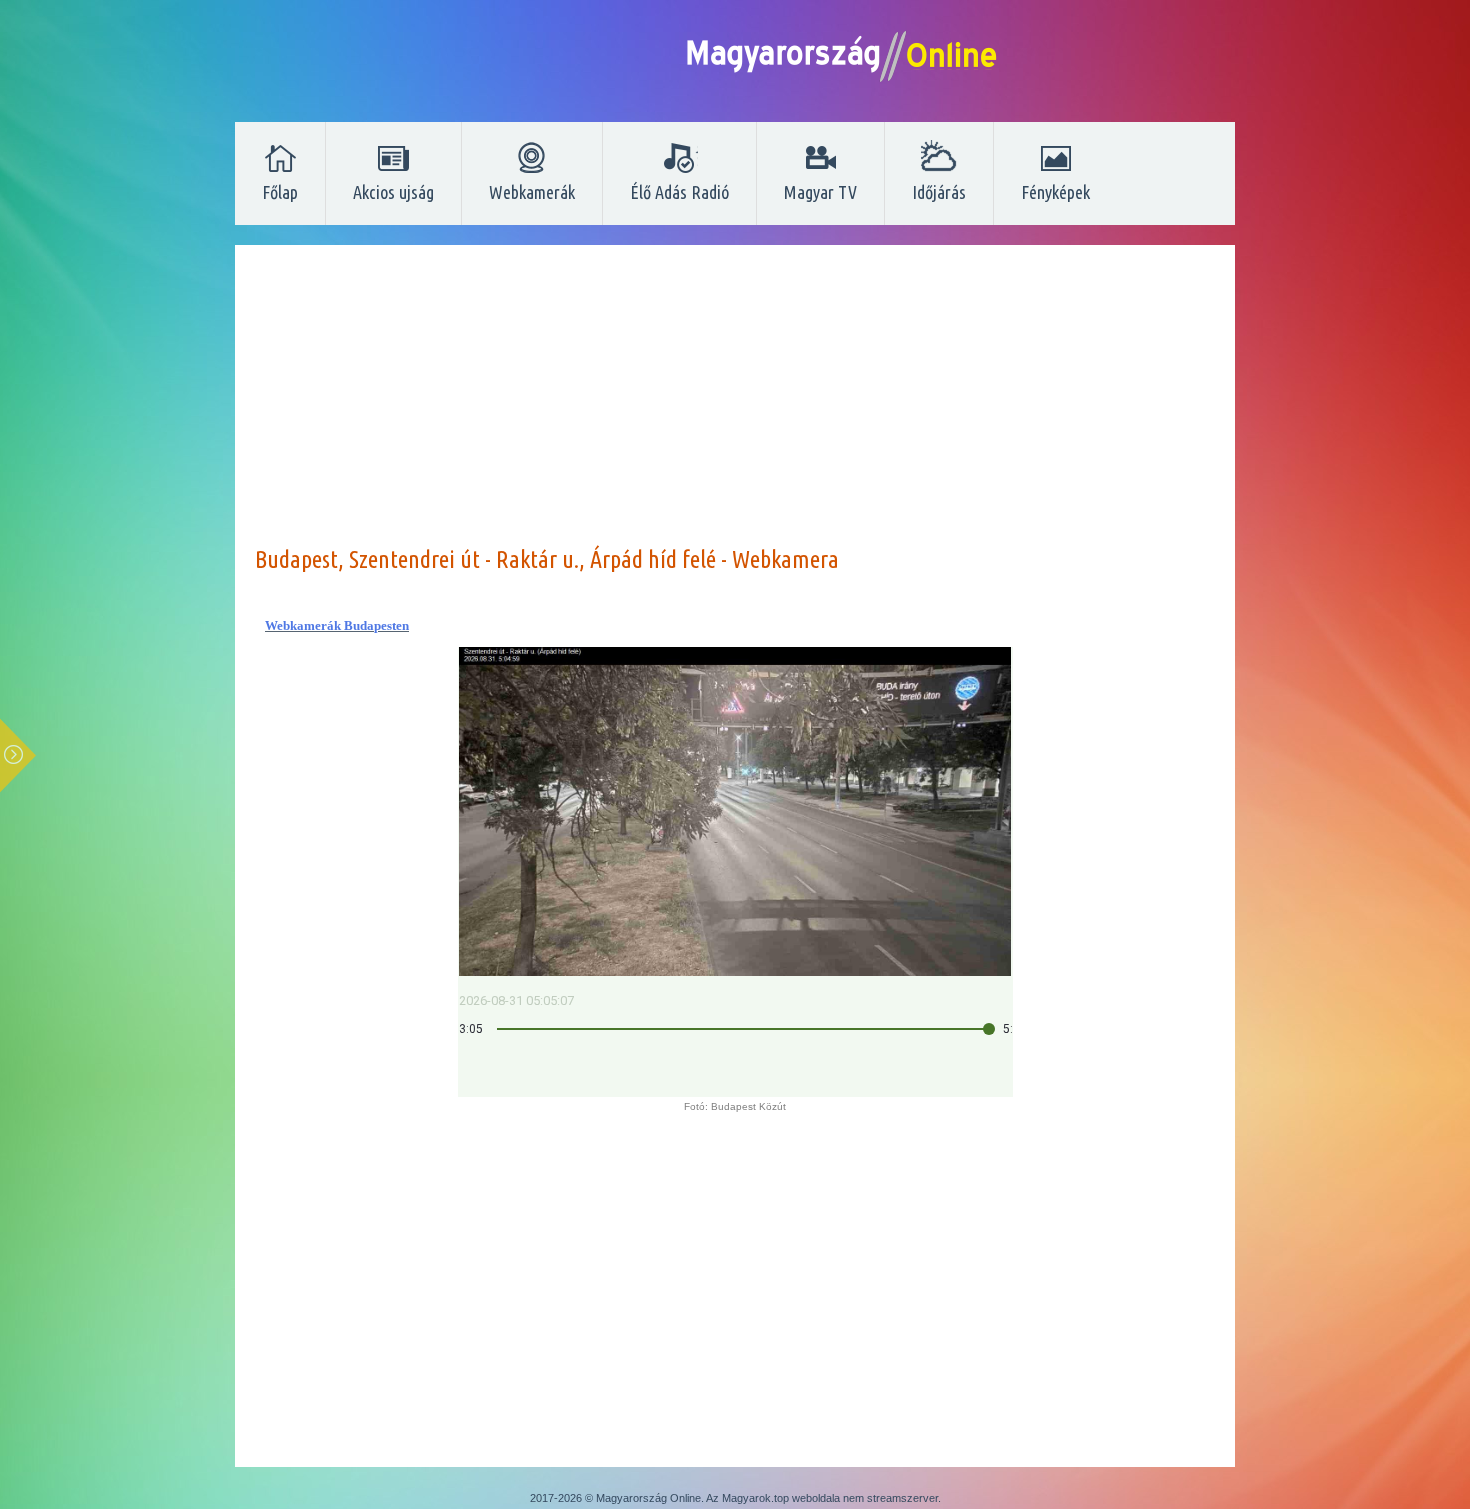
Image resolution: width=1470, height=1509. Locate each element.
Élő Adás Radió (679, 192)
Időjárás (939, 192)
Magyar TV (820, 192)
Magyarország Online (648, 1498)
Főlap (280, 192)
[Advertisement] (735, 405)
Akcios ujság (393, 192)
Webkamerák (532, 192)
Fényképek (1055, 192)
